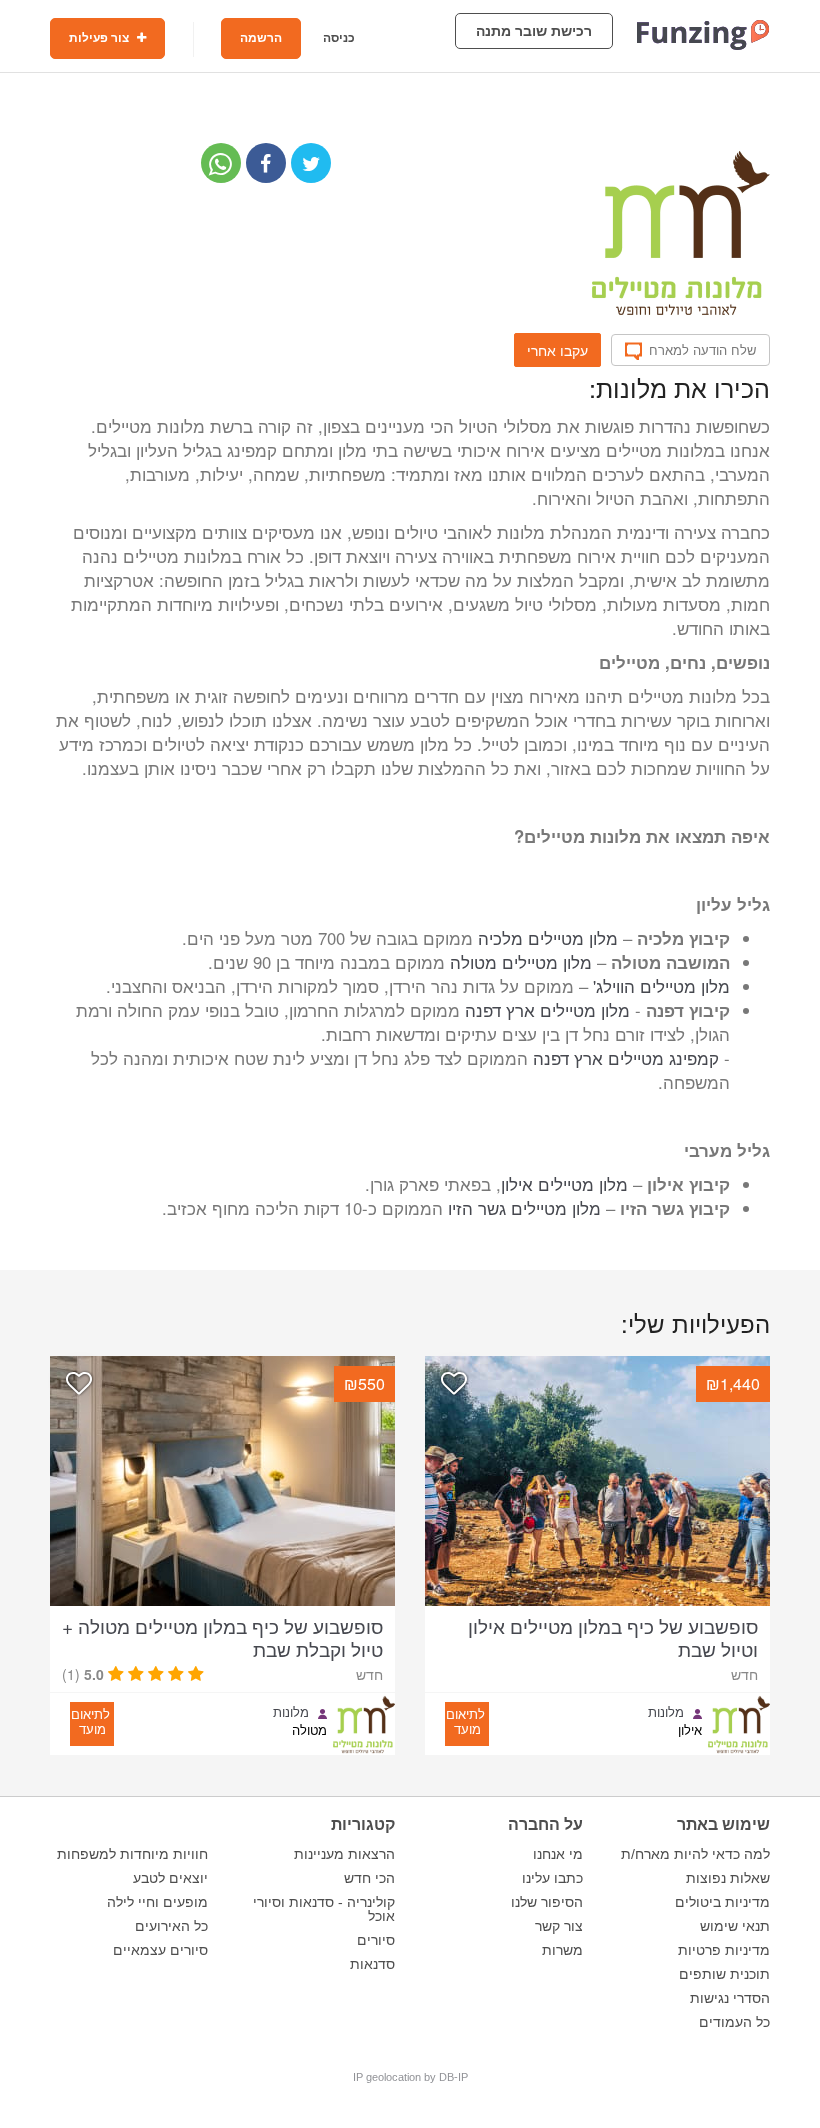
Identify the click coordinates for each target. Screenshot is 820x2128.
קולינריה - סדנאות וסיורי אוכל (324, 1909)
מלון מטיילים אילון (564, 1184)
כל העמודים (734, 2022)
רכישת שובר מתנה (534, 31)
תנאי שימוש (735, 1926)
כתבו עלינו (552, 1878)
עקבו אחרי (557, 350)
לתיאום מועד (465, 1721)
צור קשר (559, 1926)
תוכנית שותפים (724, 1974)
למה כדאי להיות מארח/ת (695, 1854)
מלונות (666, 1712)
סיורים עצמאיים (160, 1950)
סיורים (376, 1940)
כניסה (339, 38)
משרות (562, 1950)
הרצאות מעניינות (344, 1854)
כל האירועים (171, 1926)
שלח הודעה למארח (702, 350)
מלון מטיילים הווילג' (661, 986)
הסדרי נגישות (730, 1998)
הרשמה (261, 38)
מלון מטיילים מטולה (521, 962)
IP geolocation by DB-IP (410, 2077)
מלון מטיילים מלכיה (548, 938)
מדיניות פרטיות (724, 1950)
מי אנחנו (558, 1854)
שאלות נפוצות (728, 1878)
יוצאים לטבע (170, 1878)
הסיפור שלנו (547, 1902)
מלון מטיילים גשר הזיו (524, 1208)
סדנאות (372, 1964)
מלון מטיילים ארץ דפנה (547, 1010)
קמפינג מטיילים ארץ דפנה (626, 1058)
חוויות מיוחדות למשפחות (132, 1854)
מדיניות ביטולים (722, 1902)
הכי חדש (369, 1878)
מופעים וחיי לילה (157, 1902)
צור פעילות (100, 38)
